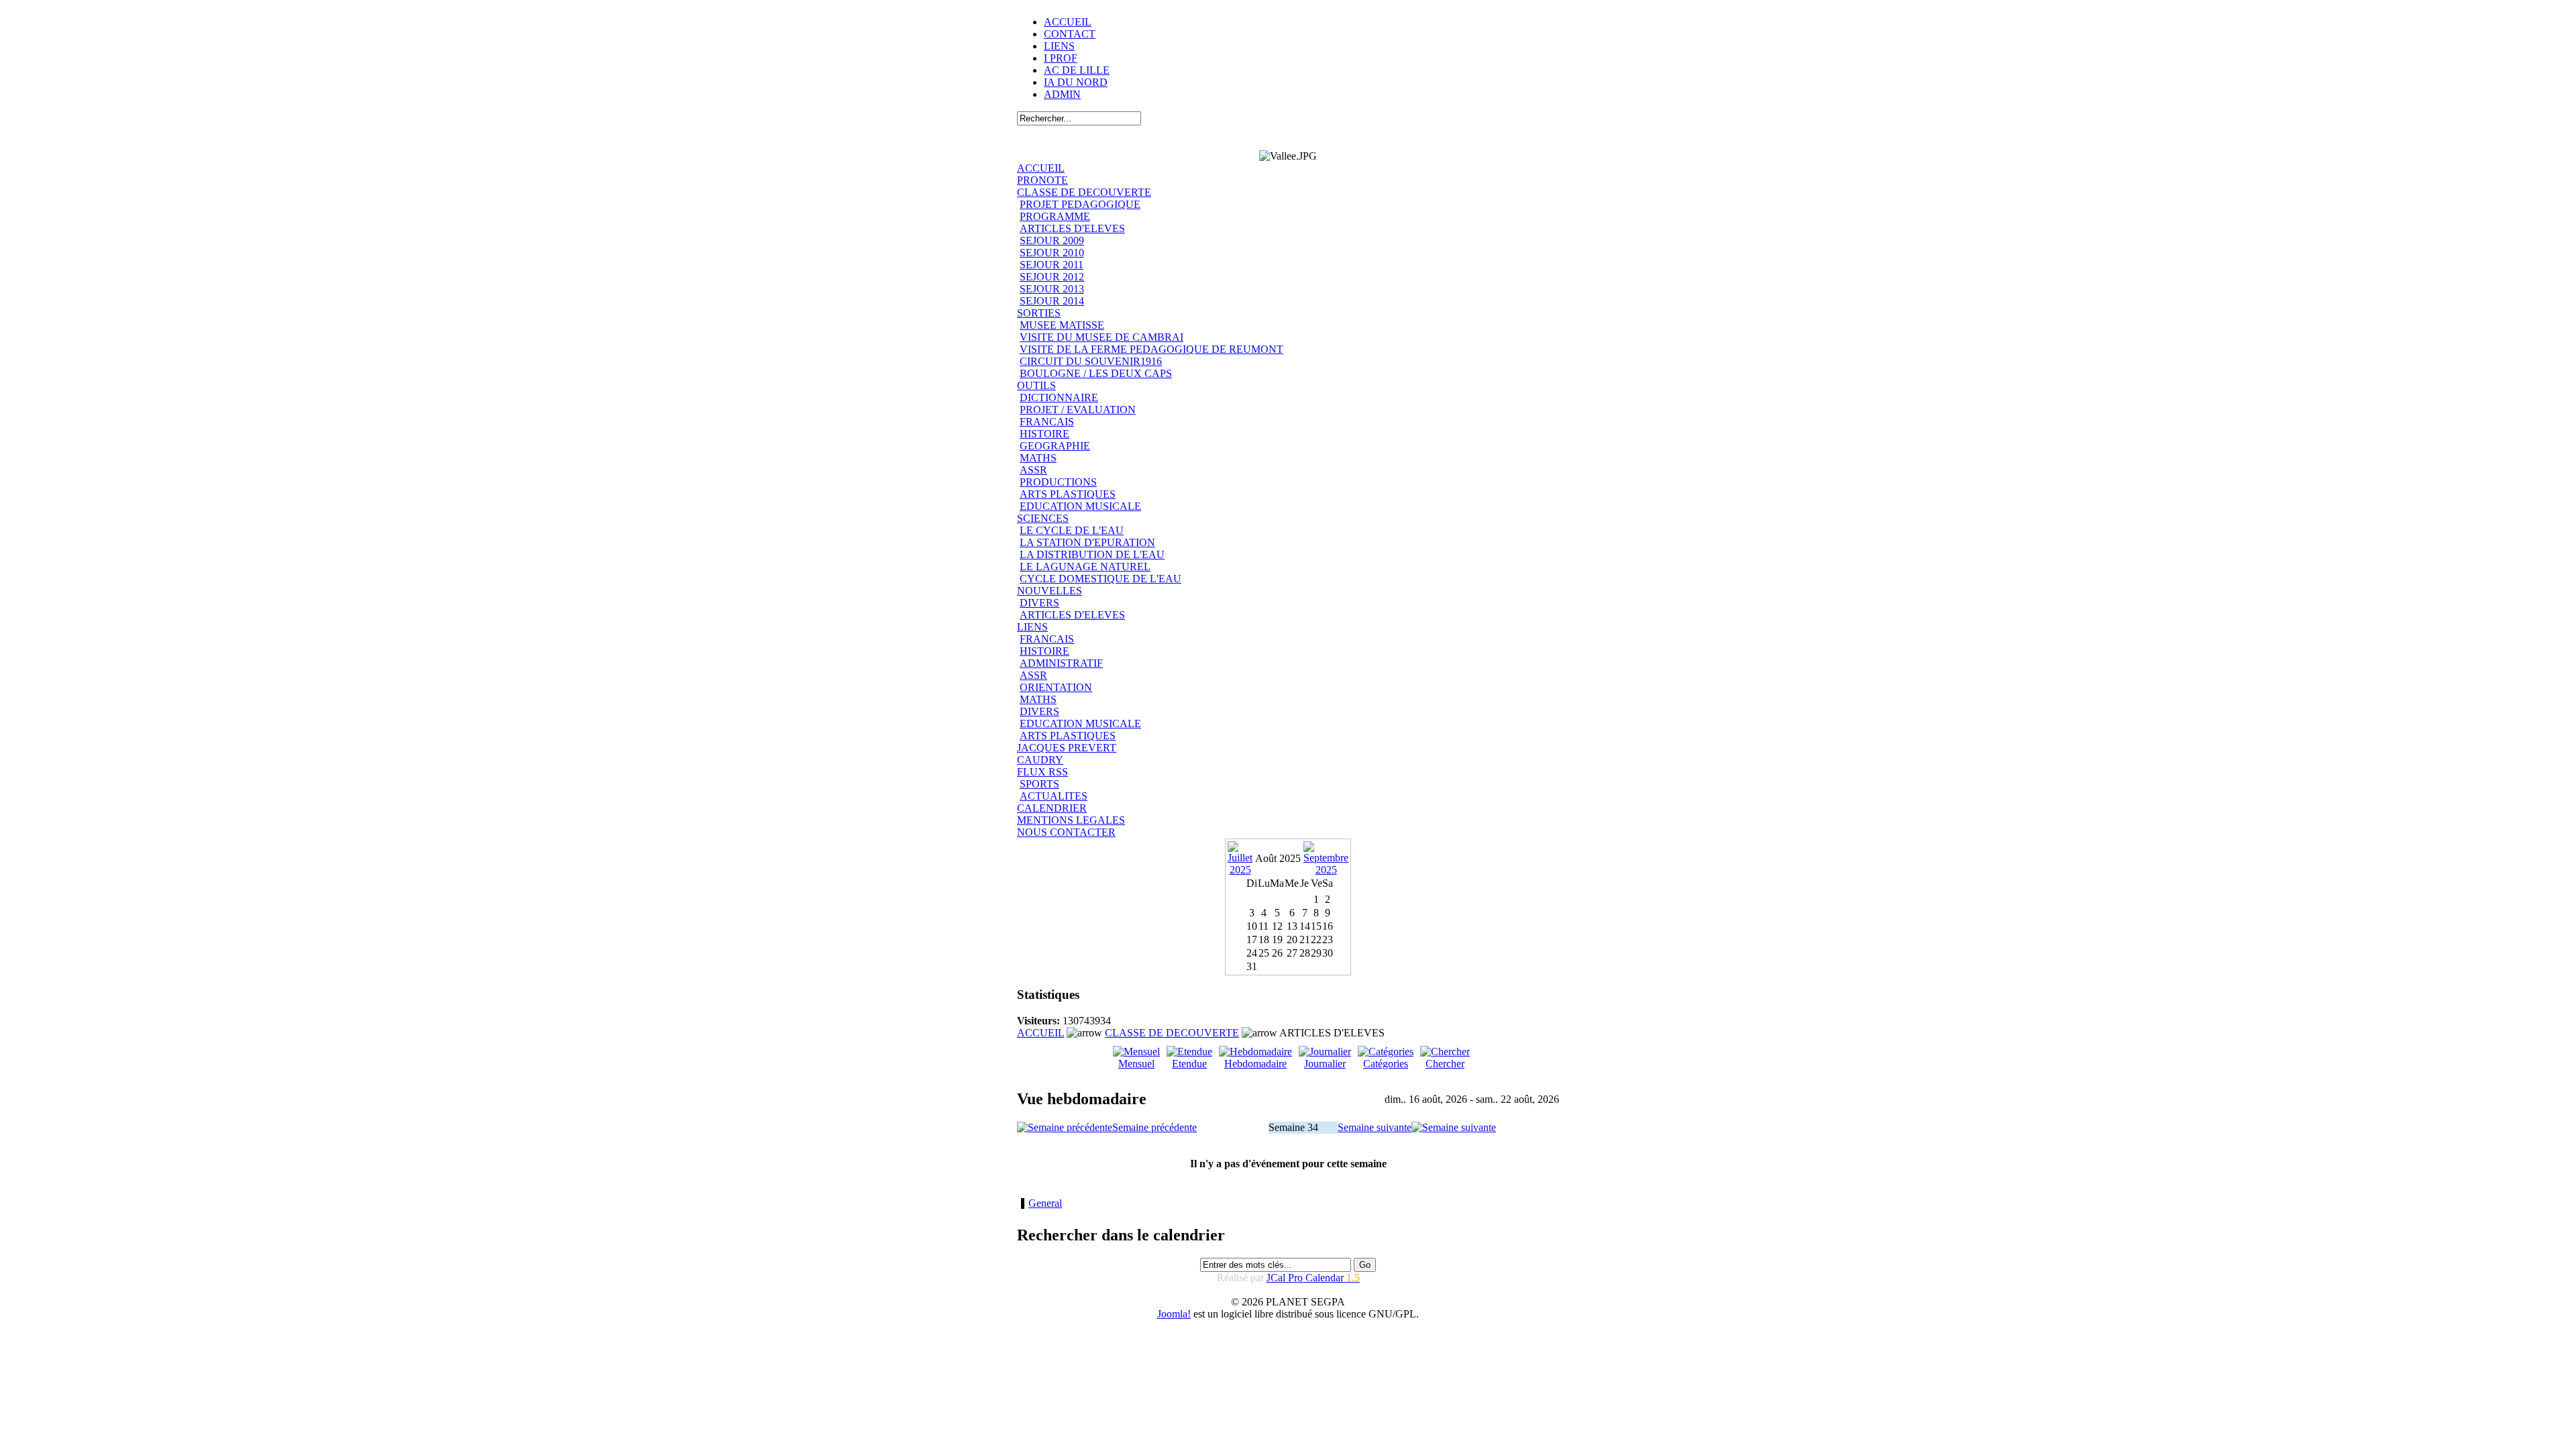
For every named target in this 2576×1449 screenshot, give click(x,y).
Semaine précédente (1155, 1127)
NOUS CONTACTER (1066, 832)
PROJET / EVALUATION (1078, 410)
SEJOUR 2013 (1052, 289)
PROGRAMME (1055, 216)
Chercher (1445, 1064)
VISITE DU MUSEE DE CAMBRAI (1102, 337)
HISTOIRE (1044, 434)
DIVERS (1039, 603)
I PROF (1061, 58)
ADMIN (1062, 94)
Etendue (1189, 1064)
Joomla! (1174, 1314)
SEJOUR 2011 (1052, 265)
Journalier (1325, 1064)
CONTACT (1070, 34)
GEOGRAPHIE (1055, 446)
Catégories (1386, 1064)
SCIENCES (1043, 518)
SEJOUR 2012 (1052, 277)
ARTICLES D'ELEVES (1072, 228)
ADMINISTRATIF (1061, 663)
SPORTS (1039, 784)
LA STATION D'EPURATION (1087, 542)
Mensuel (1136, 1064)
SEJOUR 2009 (1052, 240)
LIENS (1059, 46)
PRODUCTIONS (1058, 482)
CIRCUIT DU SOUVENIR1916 (1091, 361)
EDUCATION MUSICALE (1080, 506)
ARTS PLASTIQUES (1068, 494)
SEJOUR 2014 (1052, 301)
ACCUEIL (1068, 22)
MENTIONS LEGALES (1071, 820)
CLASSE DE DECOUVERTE (1084, 192)
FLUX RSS (1042, 772)
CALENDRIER (1052, 808)
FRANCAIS (1047, 422)
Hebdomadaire (1255, 1064)
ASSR (1033, 470)
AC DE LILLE (1077, 70)
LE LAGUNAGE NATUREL (1085, 567)
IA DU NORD (1076, 82)
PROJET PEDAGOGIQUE (1080, 204)
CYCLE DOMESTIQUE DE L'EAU (1101, 579)
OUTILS (1036, 385)
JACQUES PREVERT (1067, 748)
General (1045, 1203)
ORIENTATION (1056, 687)
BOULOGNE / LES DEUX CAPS (1096, 373)
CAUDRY (1040, 760)
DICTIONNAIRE (1059, 397)
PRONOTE (1042, 180)
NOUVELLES (1050, 591)
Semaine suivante (1375, 1127)
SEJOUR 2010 (1052, 253)
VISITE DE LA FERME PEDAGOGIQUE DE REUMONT (1151, 349)
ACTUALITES (1054, 796)
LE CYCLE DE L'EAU (1072, 530)
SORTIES (1039, 313)
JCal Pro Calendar (1313, 1278)
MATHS (1038, 458)
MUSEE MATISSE (1062, 325)
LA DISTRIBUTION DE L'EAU (1092, 554)
